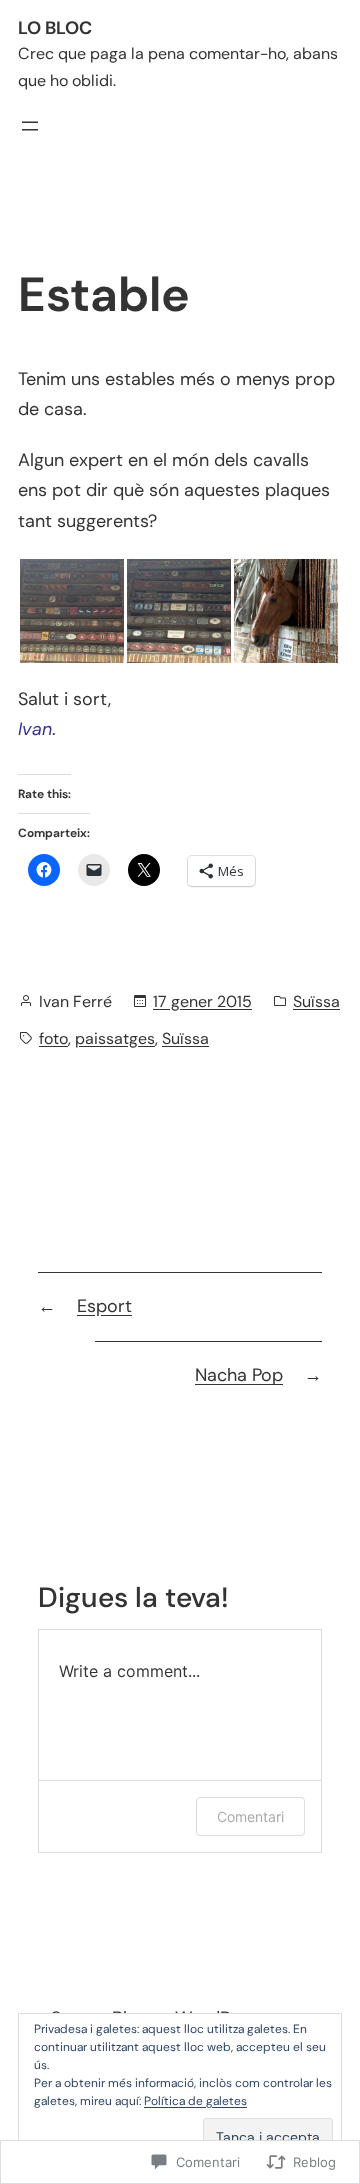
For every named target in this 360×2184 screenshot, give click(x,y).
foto (53, 1038)
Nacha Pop (239, 1375)
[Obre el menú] (30, 126)
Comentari (250, 1816)
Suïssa (316, 1001)
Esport (104, 1306)
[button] (71, 611)
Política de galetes (195, 2101)
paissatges (115, 1038)
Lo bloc (55, 28)
